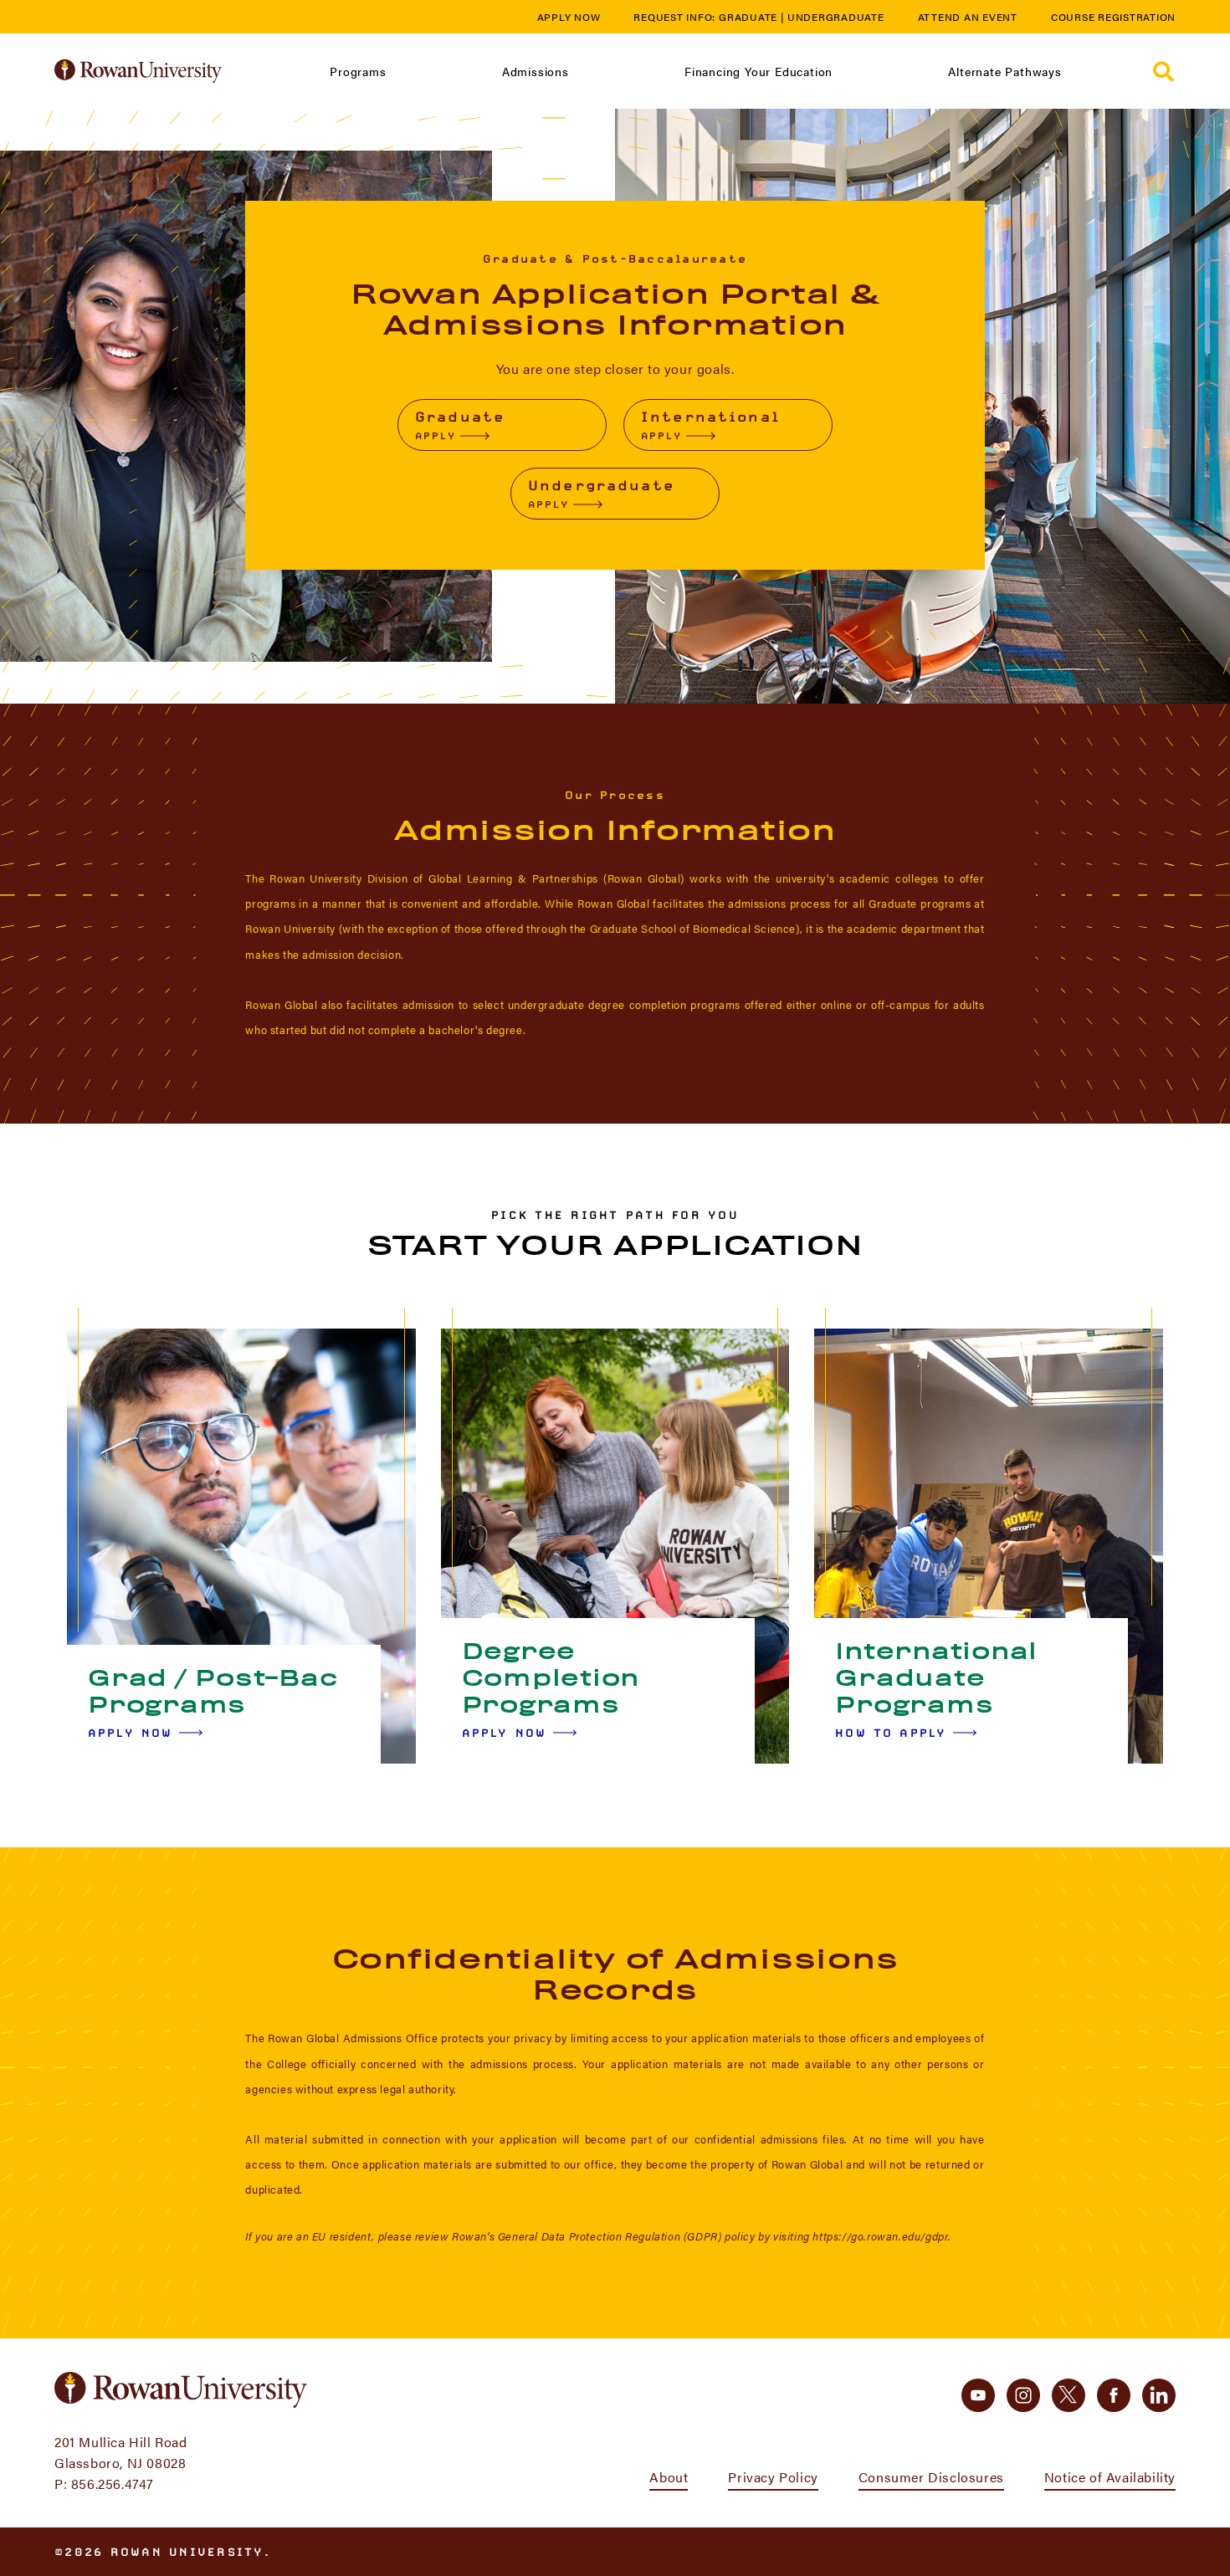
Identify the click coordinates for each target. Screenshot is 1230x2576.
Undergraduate (836, 17)
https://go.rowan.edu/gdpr (880, 2236)
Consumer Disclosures (931, 2477)
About (669, 2477)
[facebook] (1114, 2395)
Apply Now (569, 17)
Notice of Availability (1110, 2477)
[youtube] (978, 2395)
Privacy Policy (773, 2477)
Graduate (748, 17)
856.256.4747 (113, 2484)
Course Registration (1113, 17)
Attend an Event (968, 17)
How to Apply (891, 1733)
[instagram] (1023, 2395)
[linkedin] (1159, 2395)
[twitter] (1069, 2395)
